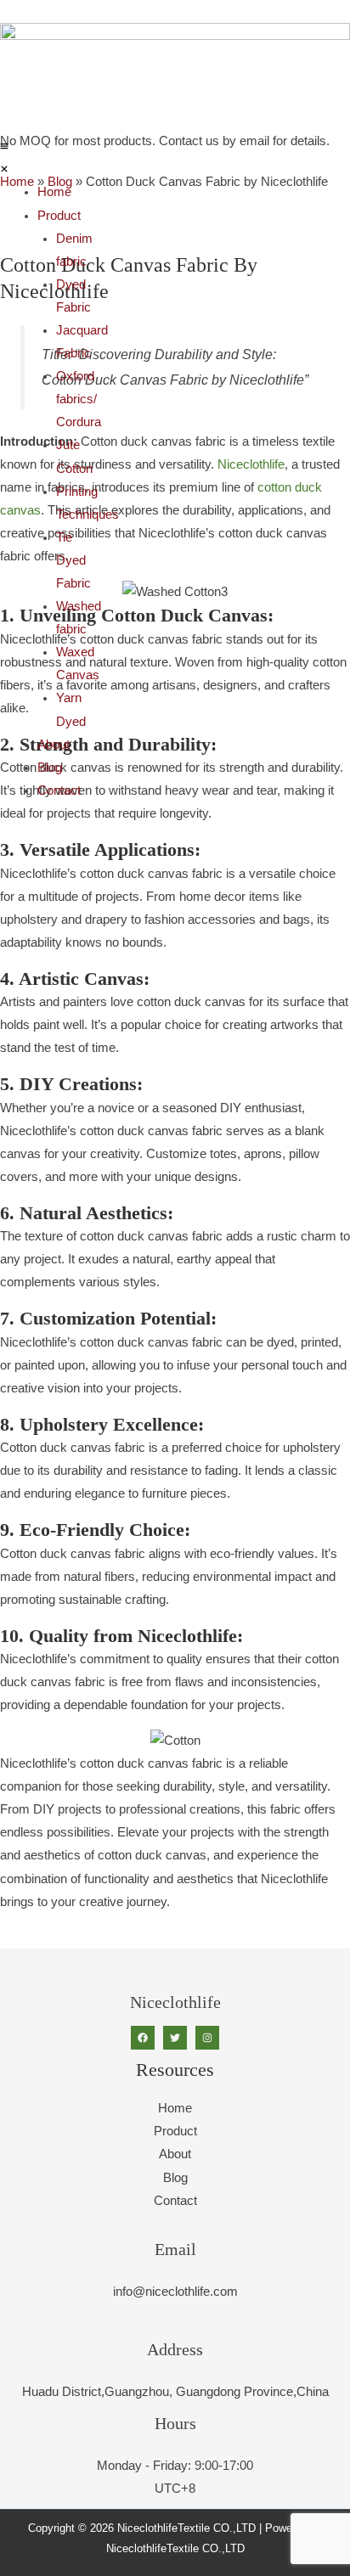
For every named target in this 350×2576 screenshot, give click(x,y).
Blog (50, 768)
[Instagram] (207, 2038)
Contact (59, 790)
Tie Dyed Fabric (73, 560)
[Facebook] (143, 2038)
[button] (4, 158)
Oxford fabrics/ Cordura (79, 399)
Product (59, 216)
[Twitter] (175, 2038)
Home (54, 192)
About (54, 745)
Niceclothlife (251, 464)
